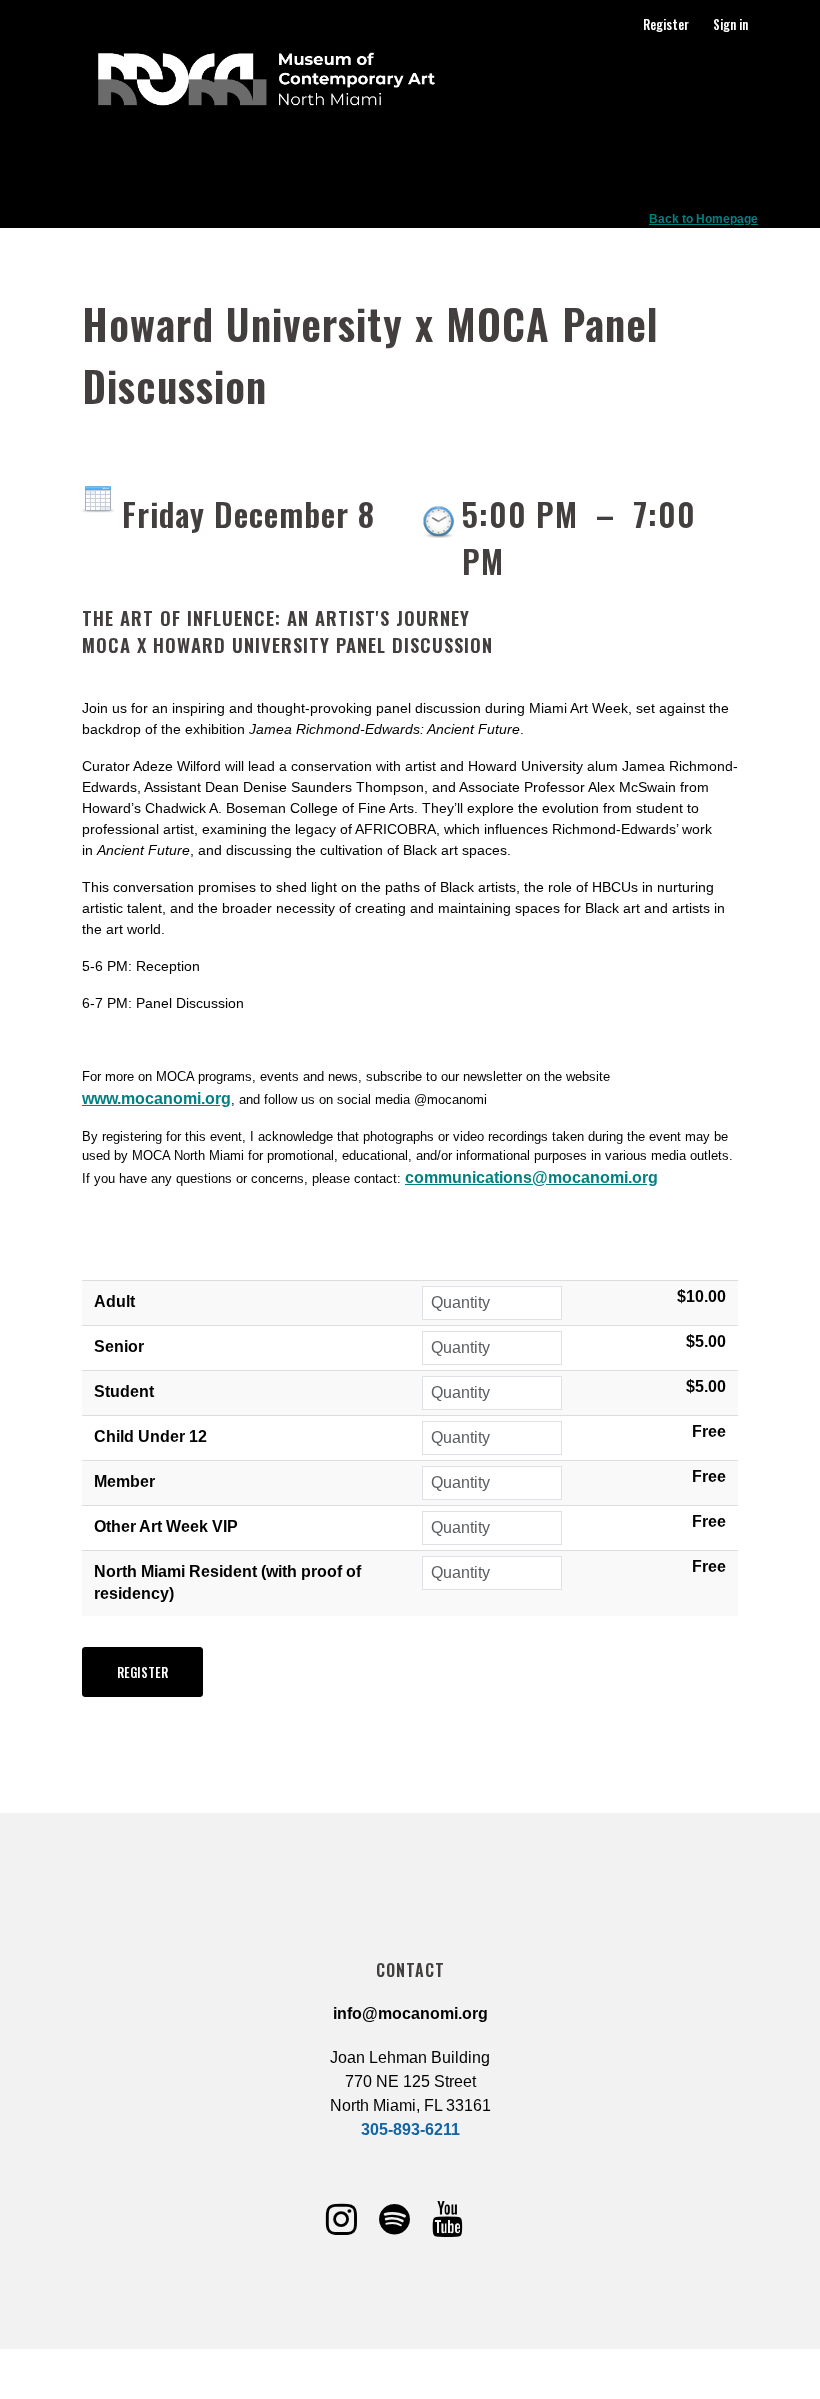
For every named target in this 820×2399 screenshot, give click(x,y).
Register (666, 24)
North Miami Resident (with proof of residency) (227, 1583)
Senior (119, 1346)
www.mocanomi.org (156, 1098)
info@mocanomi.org (410, 2013)
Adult (114, 1301)
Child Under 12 (150, 1436)
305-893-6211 (410, 2129)
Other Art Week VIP (166, 1526)
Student (124, 1391)
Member (124, 1481)
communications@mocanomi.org (531, 1177)
